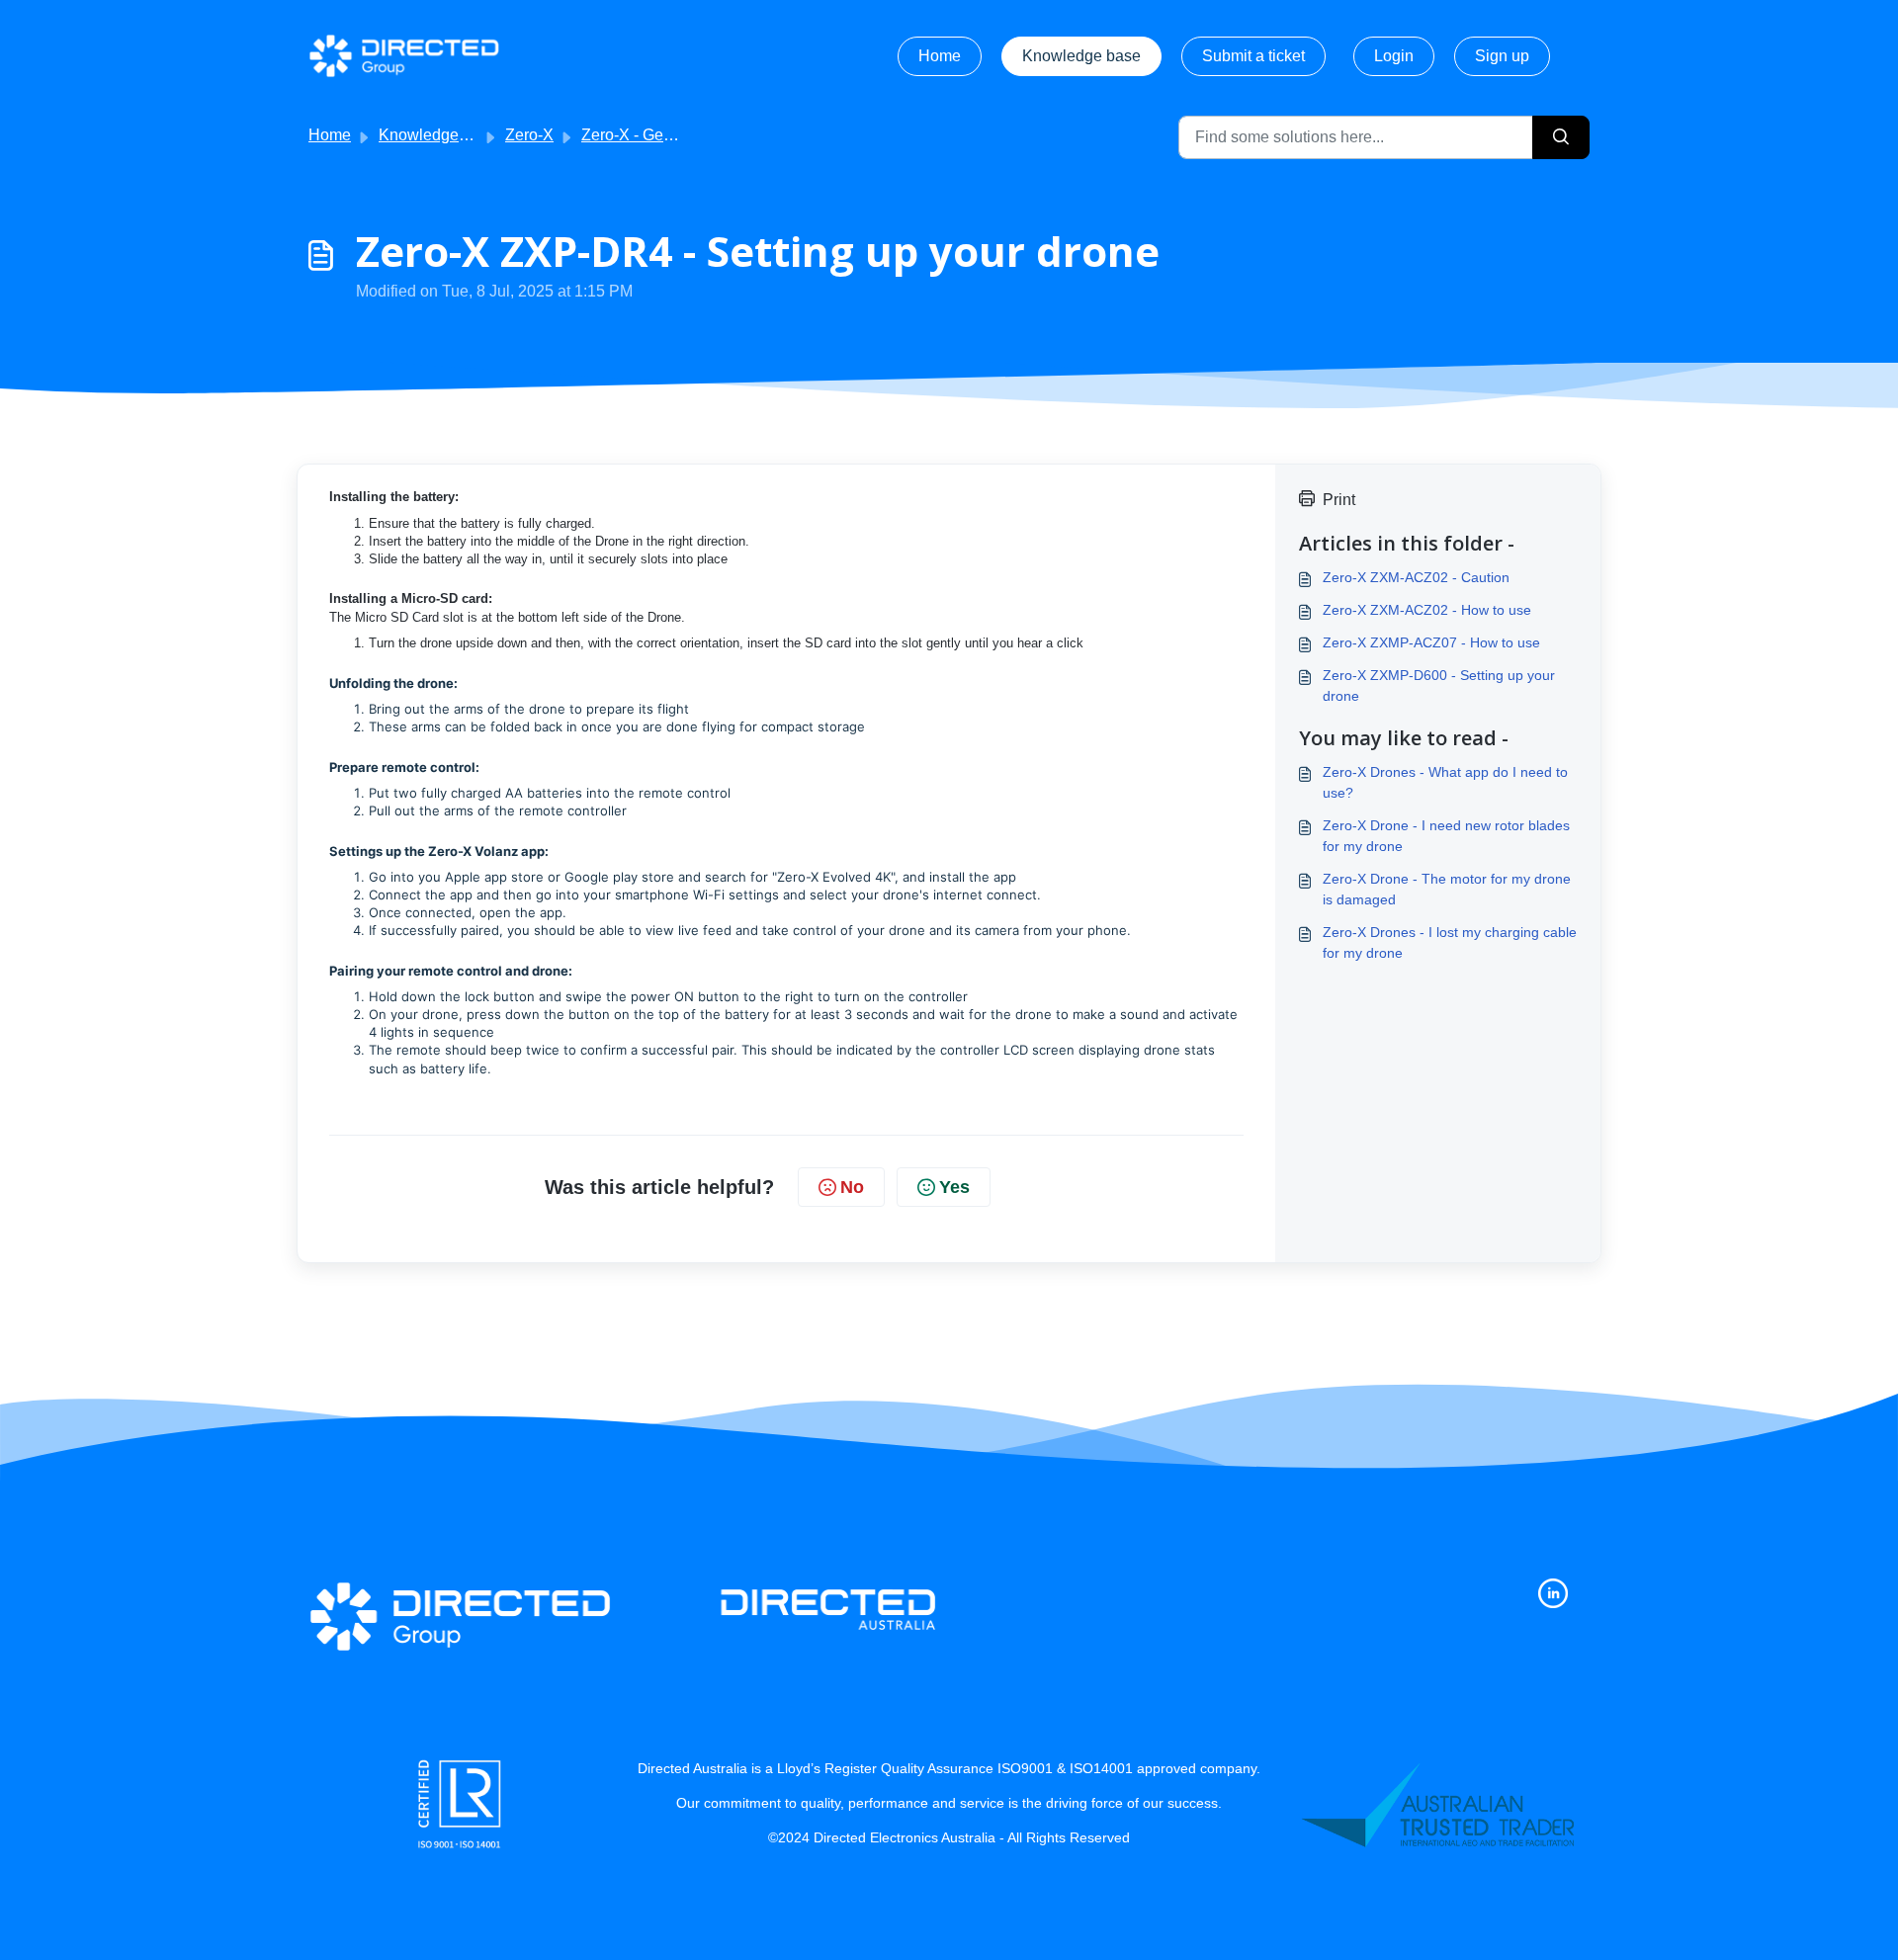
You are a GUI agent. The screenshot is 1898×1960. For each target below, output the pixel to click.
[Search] (1561, 137)
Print (1339, 500)
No (852, 1187)
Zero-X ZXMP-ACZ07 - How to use (1431, 642)
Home (940, 56)
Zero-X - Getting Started (664, 135)
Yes (954, 1187)
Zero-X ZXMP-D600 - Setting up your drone (1439, 685)
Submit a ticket (1253, 56)
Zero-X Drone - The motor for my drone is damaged (1447, 889)
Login (1394, 56)
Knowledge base (1081, 56)
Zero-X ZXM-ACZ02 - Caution (1416, 577)
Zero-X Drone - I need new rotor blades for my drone (1446, 836)
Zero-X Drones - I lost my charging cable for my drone (1450, 942)
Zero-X (529, 135)
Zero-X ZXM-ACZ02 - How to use (1427, 610)
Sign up (1502, 56)
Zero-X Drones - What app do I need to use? (1445, 782)
